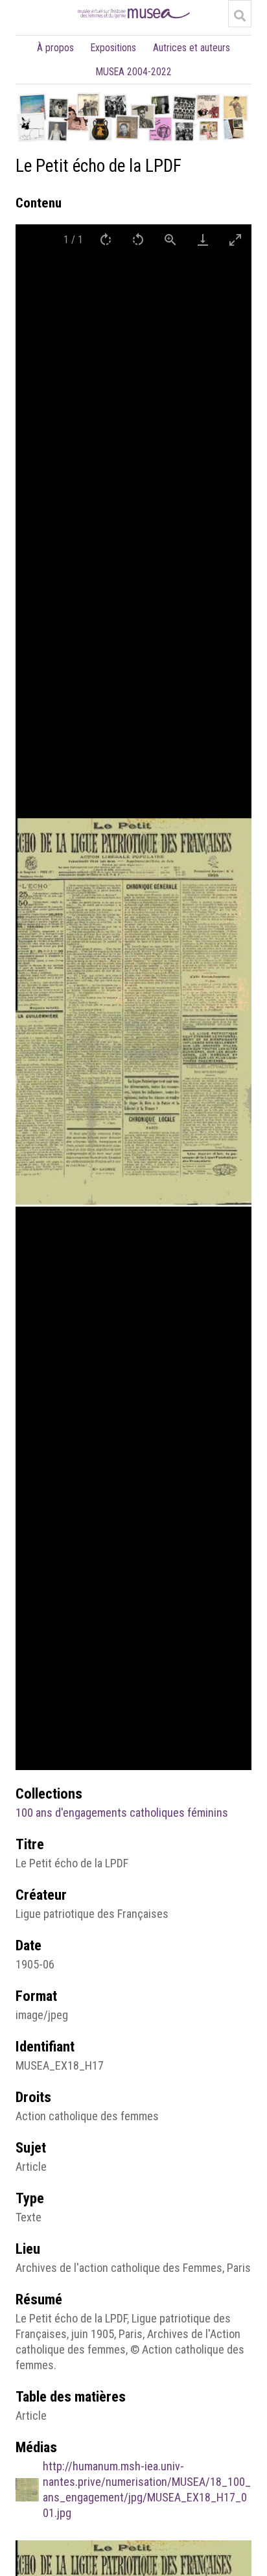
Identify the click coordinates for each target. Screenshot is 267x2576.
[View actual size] (170, 240)
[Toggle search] (240, 16)
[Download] (203, 240)
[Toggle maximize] (235, 240)
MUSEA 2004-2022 (134, 72)
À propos (55, 48)
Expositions (113, 48)
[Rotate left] (138, 240)
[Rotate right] (106, 240)
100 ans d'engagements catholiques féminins (122, 1813)
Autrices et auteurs (192, 48)
